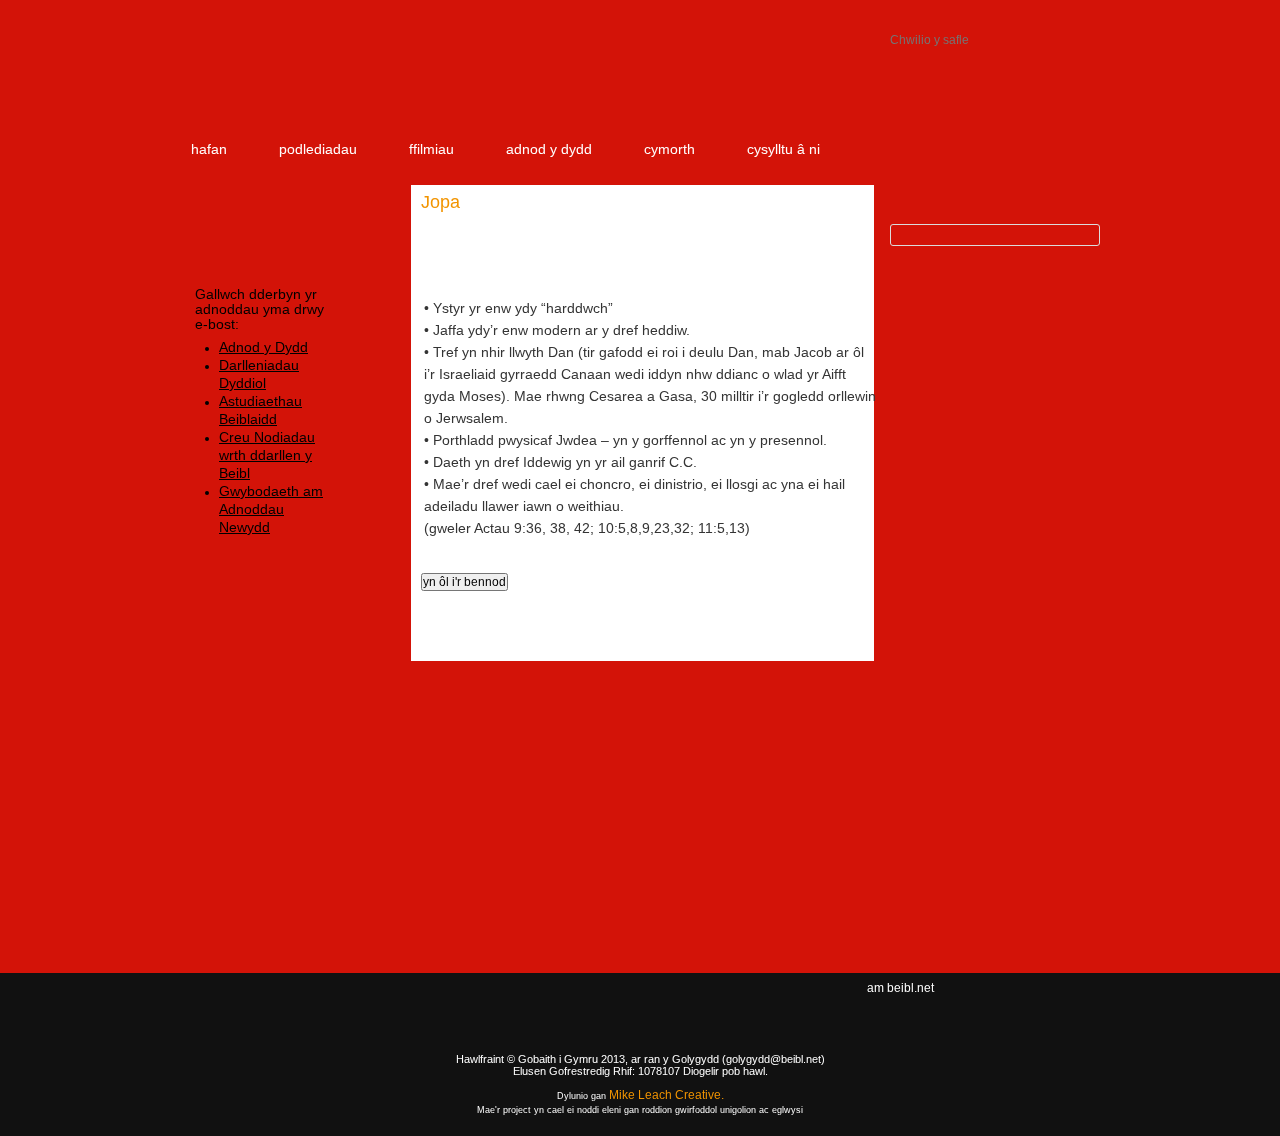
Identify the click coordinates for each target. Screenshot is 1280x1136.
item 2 (930, 82)
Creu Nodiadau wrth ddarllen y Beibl (267, 455)
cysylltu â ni (783, 149)
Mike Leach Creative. (666, 1095)
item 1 (800, 81)
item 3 (1045, 82)
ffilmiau (431, 149)
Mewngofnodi (960, 15)
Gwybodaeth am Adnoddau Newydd (271, 509)
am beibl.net (900, 988)
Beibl (288, 81)
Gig (230, 1057)
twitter (1040, 1005)
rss (1070, 1005)
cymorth (669, 149)
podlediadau (318, 149)
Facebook (1007, 1005)
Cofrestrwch (1055, 15)
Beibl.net (640, 1022)
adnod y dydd (549, 149)
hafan (209, 149)
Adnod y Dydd (263, 347)
